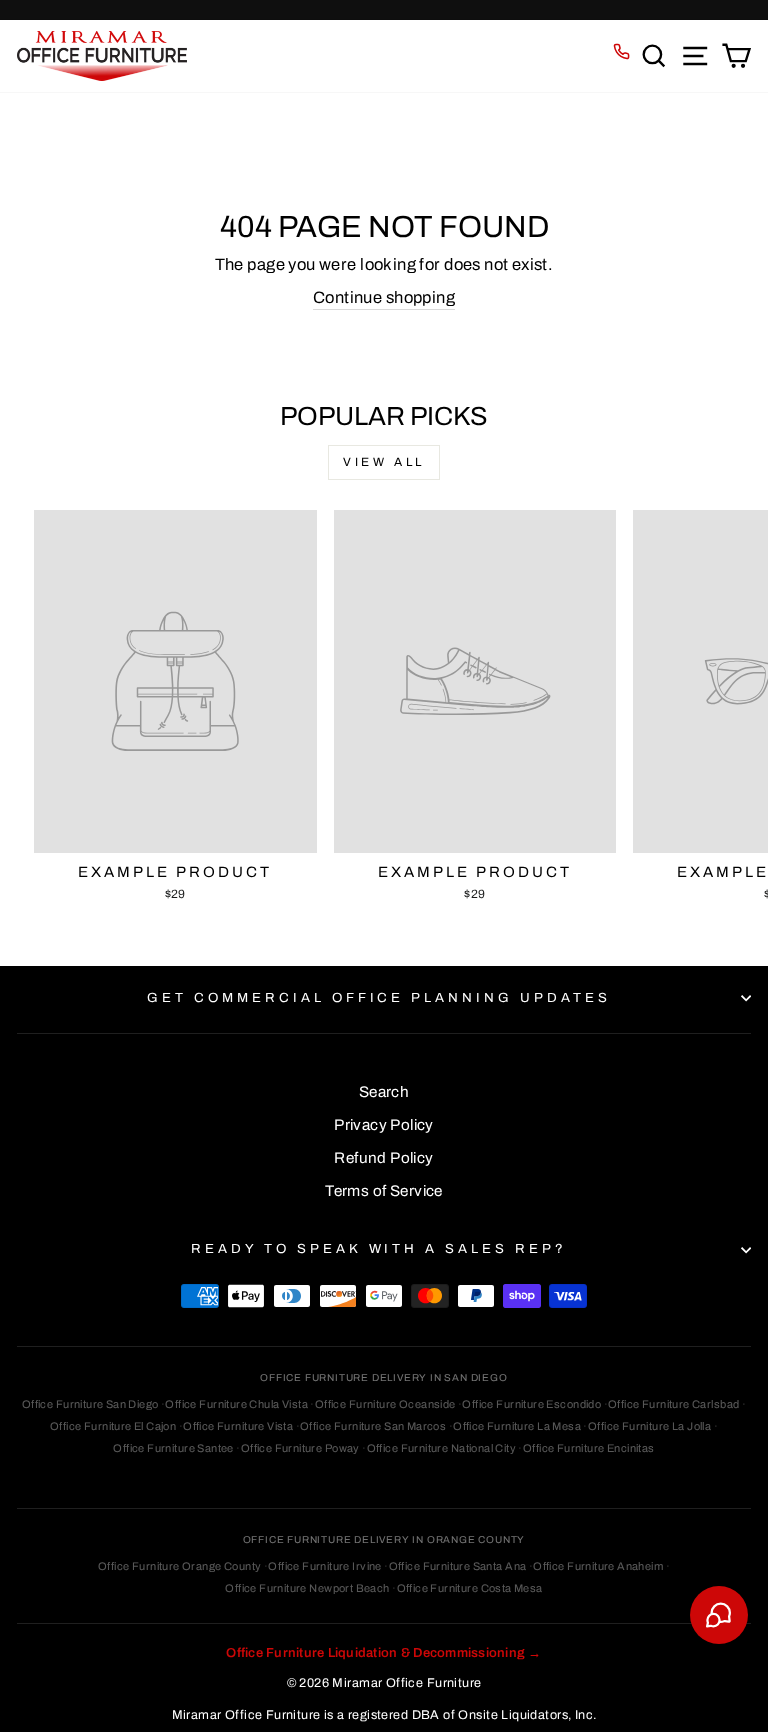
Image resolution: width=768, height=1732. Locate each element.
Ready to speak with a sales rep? (379, 1248)
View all (384, 462)
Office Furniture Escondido (531, 1404)
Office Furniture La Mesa (517, 1426)
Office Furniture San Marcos (373, 1426)
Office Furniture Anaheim (598, 1566)
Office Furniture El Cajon (113, 1426)
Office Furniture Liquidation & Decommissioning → (383, 1653)
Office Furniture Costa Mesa (470, 1588)
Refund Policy (383, 1158)
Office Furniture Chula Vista (236, 1404)
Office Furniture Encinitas (589, 1448)
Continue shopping (384, 297)
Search (384, 1092)
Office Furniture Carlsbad (673, 1404)
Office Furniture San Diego (90, 1404)
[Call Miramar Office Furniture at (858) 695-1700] (621, 51)
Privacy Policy (384, 1125)
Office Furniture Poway (300, 1448)
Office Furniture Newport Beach (307, 1588)
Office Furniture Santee (173, 1448)
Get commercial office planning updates (379, 997)
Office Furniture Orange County (179, 1566)
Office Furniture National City (441, 1448)
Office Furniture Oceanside (385, 1404)
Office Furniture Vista (238, 1426)
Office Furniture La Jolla (649, 1426)
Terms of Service (384, 1191)
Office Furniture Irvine (325, 1566)
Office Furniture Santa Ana (458, 1566)
